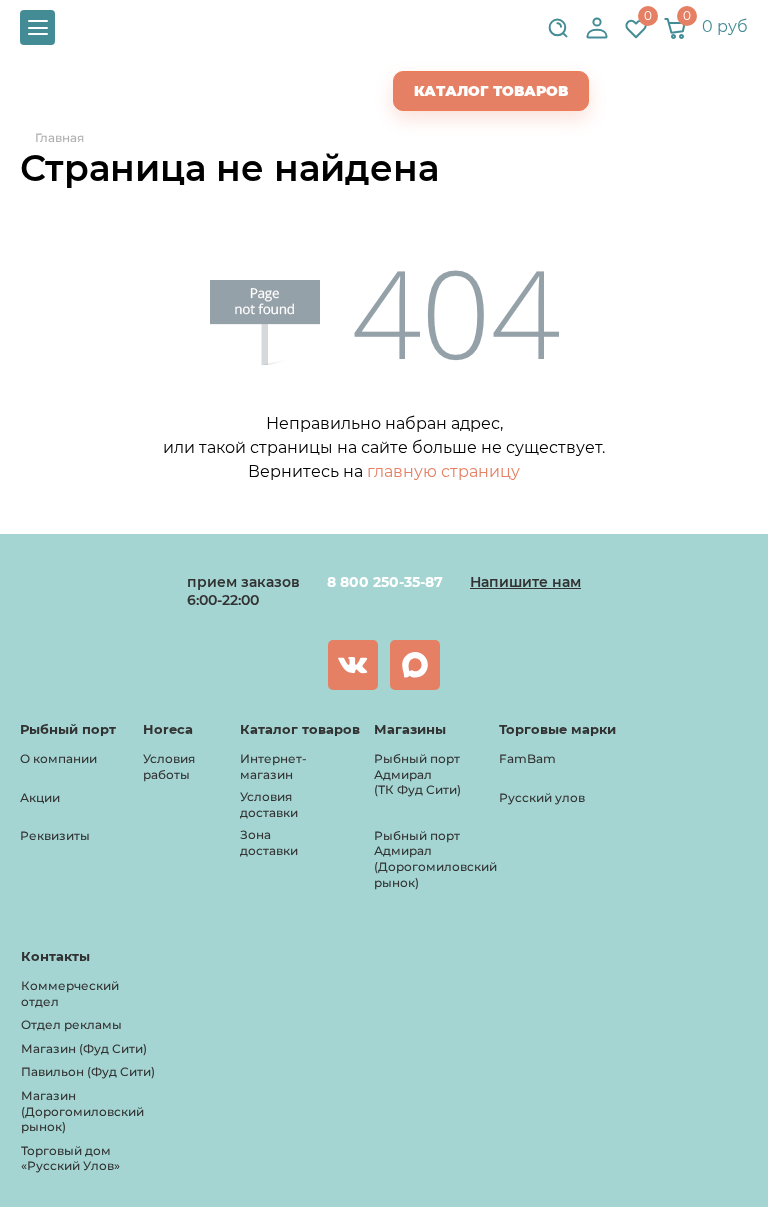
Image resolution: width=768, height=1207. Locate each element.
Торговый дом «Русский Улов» (70, 1158)
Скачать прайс (291, 91)
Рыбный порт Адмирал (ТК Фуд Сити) (417, 774)
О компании (58, 758)
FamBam (527, 758)
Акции (40, 797)
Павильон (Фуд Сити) (88, 1071)
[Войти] (597, 28)
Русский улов (542, 797)
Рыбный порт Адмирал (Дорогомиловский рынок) (435, 859)
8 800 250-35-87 (385, 582)
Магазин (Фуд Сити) (84, 1048)
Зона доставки (269, 842)
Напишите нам (525, 582)
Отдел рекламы (71, 1024)
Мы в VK (353, 665)
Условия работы (169, 766)
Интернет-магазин (273, 766)
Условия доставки (269, 804)
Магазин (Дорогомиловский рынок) (82, 1111)
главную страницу (443, 471)
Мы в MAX (415, 665)
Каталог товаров (491, 91)
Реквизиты (55, 835)
